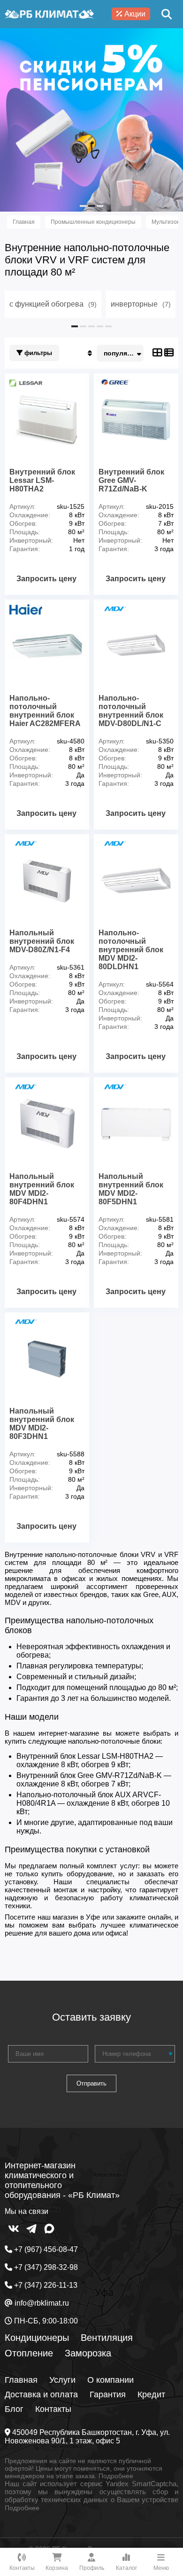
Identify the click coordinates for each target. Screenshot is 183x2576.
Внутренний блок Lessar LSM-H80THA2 (42, 480)
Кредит (151, 2394)
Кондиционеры (37, 2338)
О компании (111, 2380)
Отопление (29, 2353)
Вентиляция (107, 2338)
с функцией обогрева (53, 304)
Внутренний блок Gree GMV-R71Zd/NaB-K (131, 480)
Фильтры (37, 353)
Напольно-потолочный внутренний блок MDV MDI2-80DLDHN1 (131, 950)
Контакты (53, 2409)
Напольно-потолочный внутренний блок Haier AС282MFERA (45, 711)
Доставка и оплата (41, 2394)
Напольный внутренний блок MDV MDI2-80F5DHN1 (131, 1189)
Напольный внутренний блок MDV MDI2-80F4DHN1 (42, 1189)
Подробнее (116, 2476)
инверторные (141, 304)
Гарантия (108, 2394)
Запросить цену (46, 579)
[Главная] (49, 14)
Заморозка (88, 2353)
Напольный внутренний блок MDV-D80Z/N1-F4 (42, 941)
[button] (83, 206)
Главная (21, 2380)
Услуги (62, 2380)
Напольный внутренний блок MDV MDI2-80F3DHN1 (42, 1424)
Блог (14, 2409)
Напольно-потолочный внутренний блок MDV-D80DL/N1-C (131, 711)
